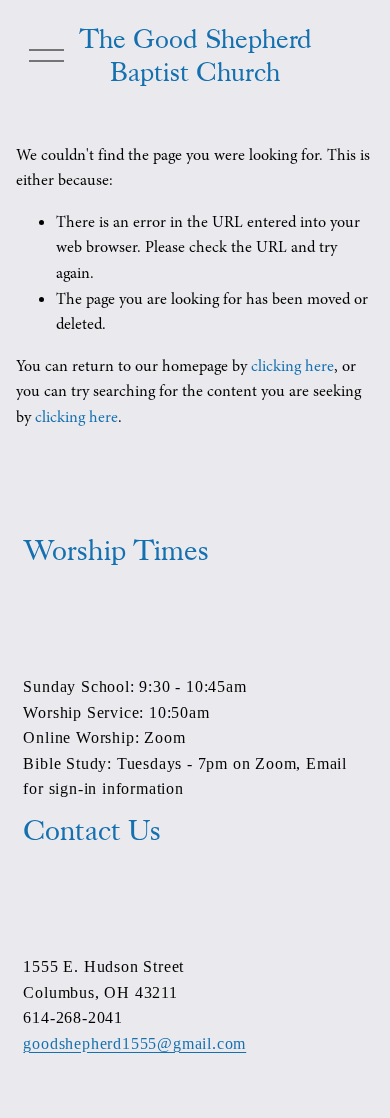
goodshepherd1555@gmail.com (134, 1043)
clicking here (292, 366)
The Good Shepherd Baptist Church (195, 55)
